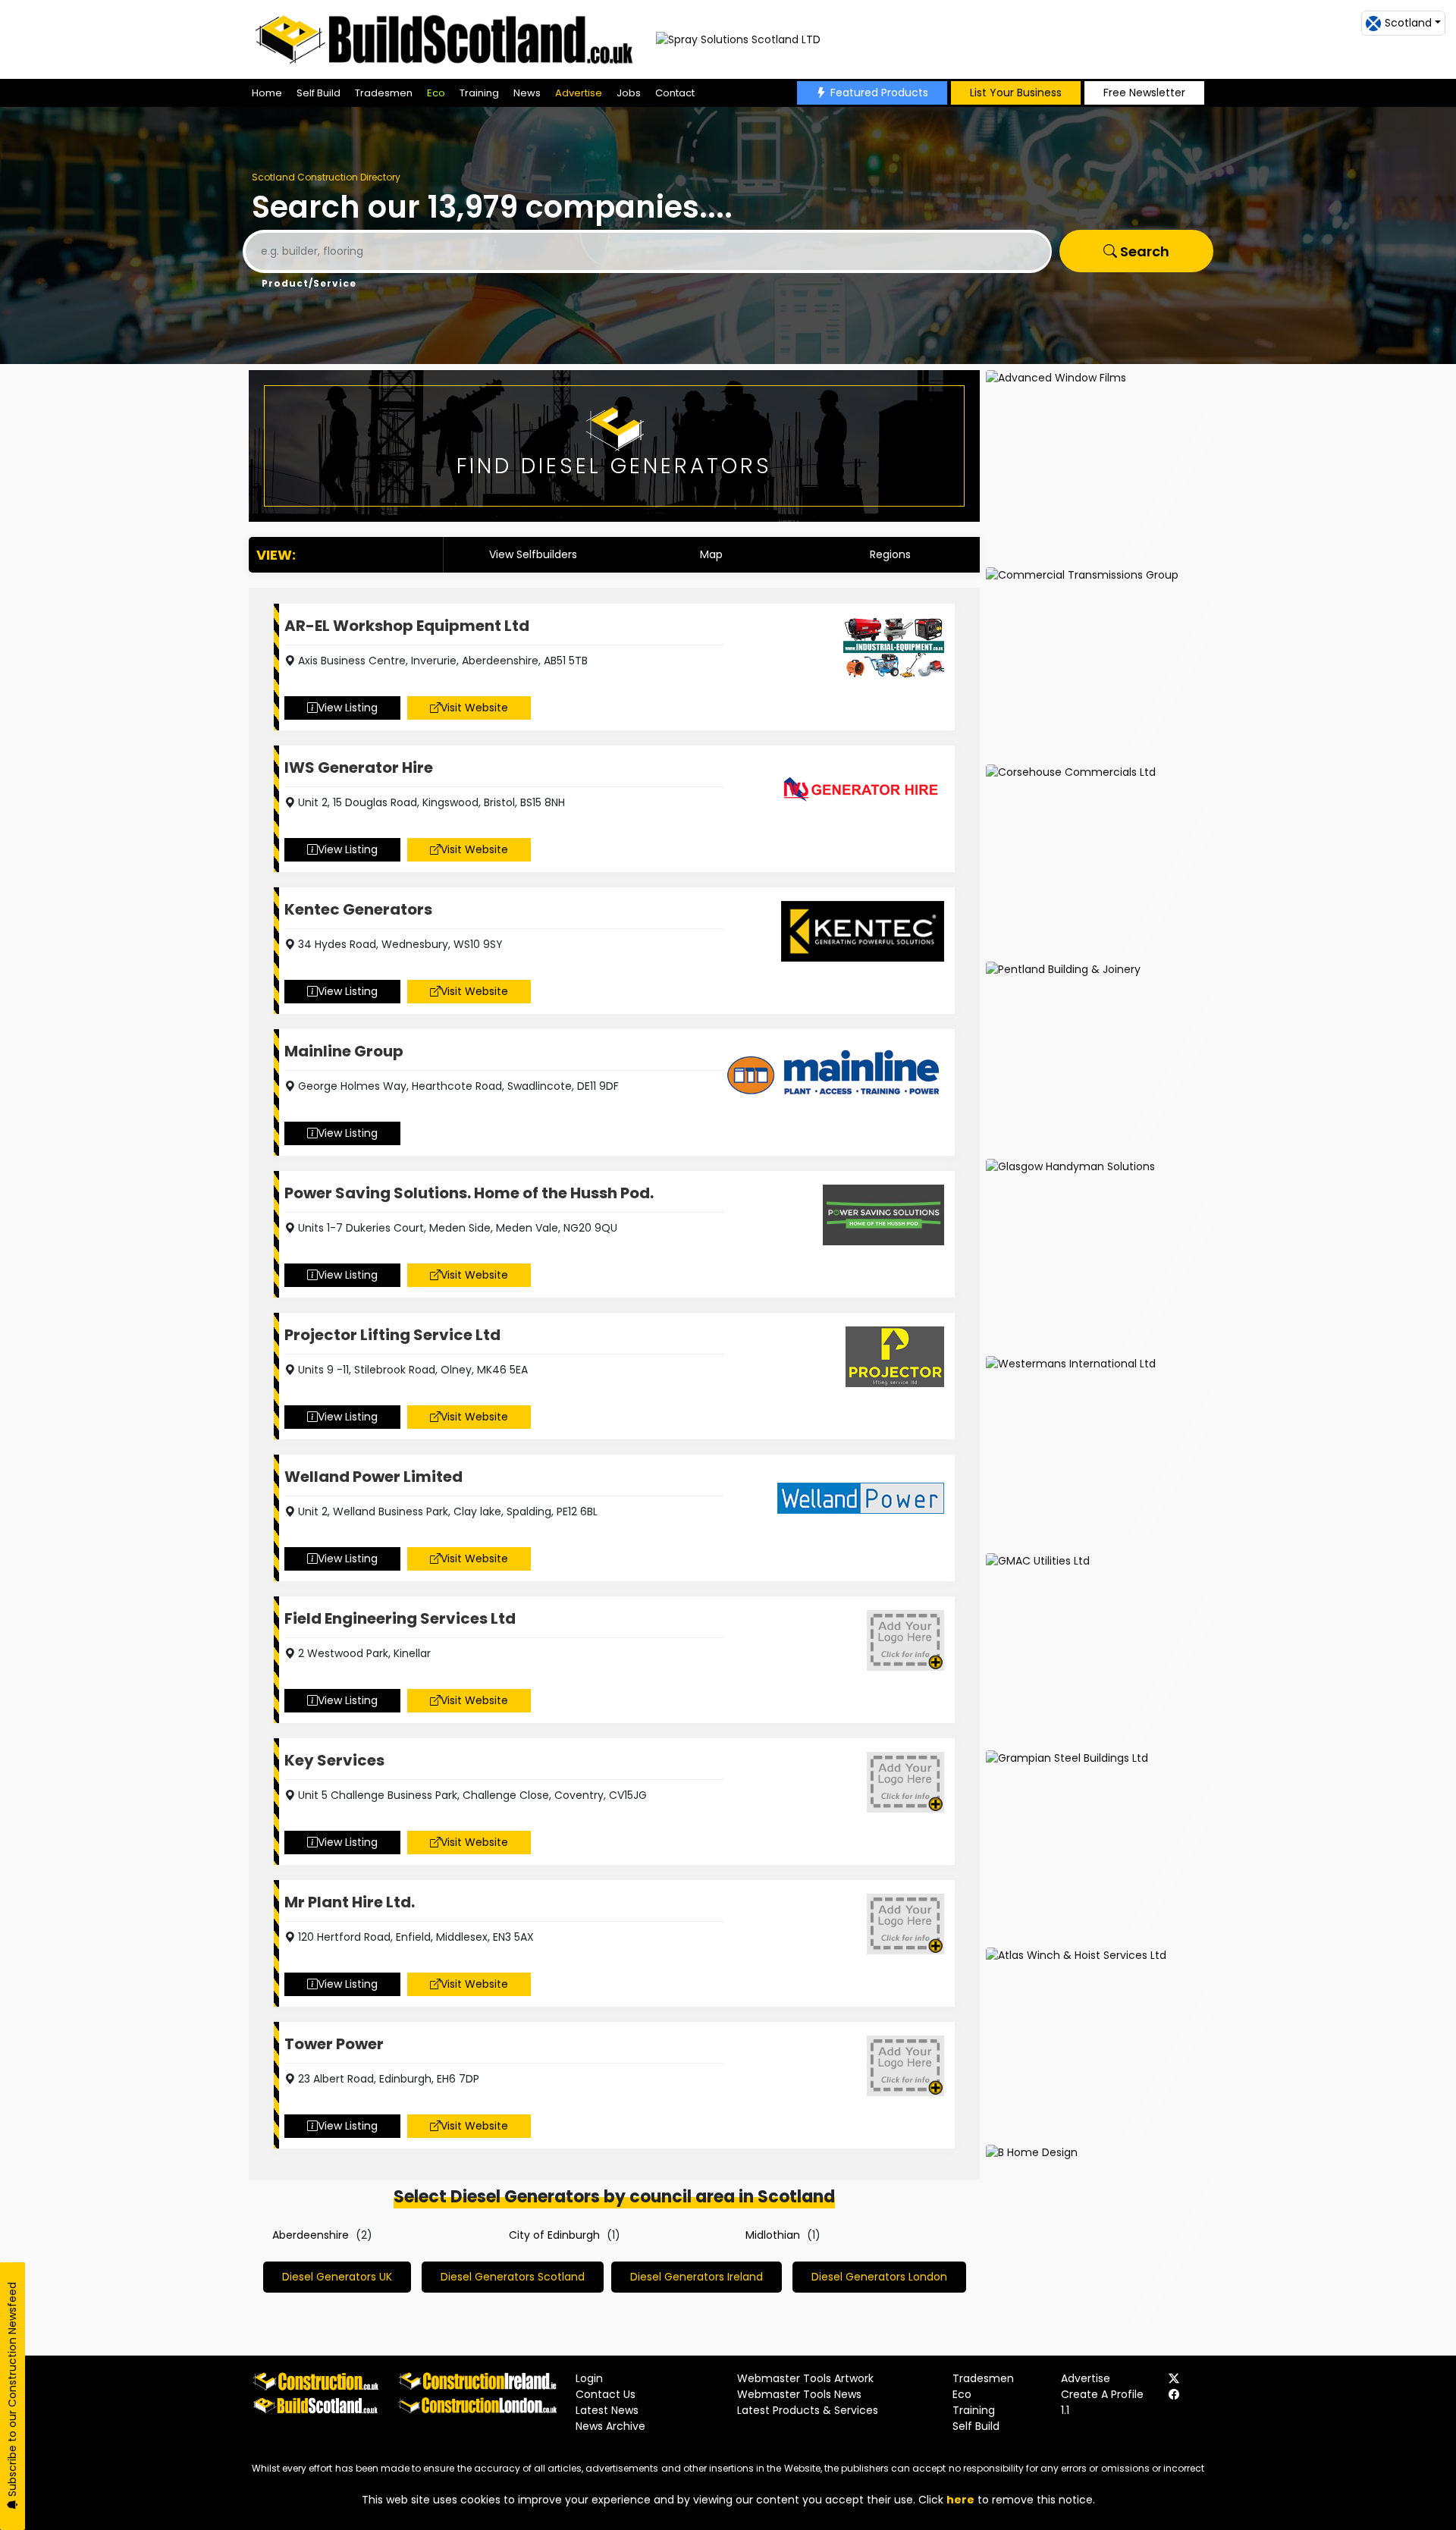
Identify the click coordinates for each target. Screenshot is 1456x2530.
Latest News (607, 2410)
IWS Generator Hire (359, 767)
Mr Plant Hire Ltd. (350, 1902)
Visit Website (474, 708)
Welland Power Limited (373, 1477)
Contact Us (606, 2394)
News (527, 93)
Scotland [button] (1408, 23)
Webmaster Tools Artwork (805, 2378)
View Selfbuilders (533, 554)
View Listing (348, 708)
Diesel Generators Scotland (513, 2277)
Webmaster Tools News (799, 2394)
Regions (890, 554)
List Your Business (1016, 93)
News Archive (610, 2426)
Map (711, 554)
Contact (675, 93)
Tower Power (334, 2044)
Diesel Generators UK (337, 2277)
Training (479, 93)
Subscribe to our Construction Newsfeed (12, 2391)
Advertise (579, 93)
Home (267, 93)
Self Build (318, 93)
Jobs (629, 93)
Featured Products (879, 93)
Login (589, 2378)
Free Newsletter (1144, 93)
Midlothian (773, 2235)
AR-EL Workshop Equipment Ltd (407, 626)
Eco (436, 93)
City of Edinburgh (554, 2235)
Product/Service (309, 283)
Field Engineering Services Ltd (400, 1618)
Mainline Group (344, 1051)
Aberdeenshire (311, 2235)
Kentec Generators (358, 909)
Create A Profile (1102, 2394)
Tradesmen (384, 93)
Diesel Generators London (879, 2277)
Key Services (334, 1760)
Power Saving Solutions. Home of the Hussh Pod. (469, 1193)
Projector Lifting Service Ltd (392, 1335)
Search (1143, 251)
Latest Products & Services (808, 2410)
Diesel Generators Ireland (697, 2277)
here (960, 2500)
